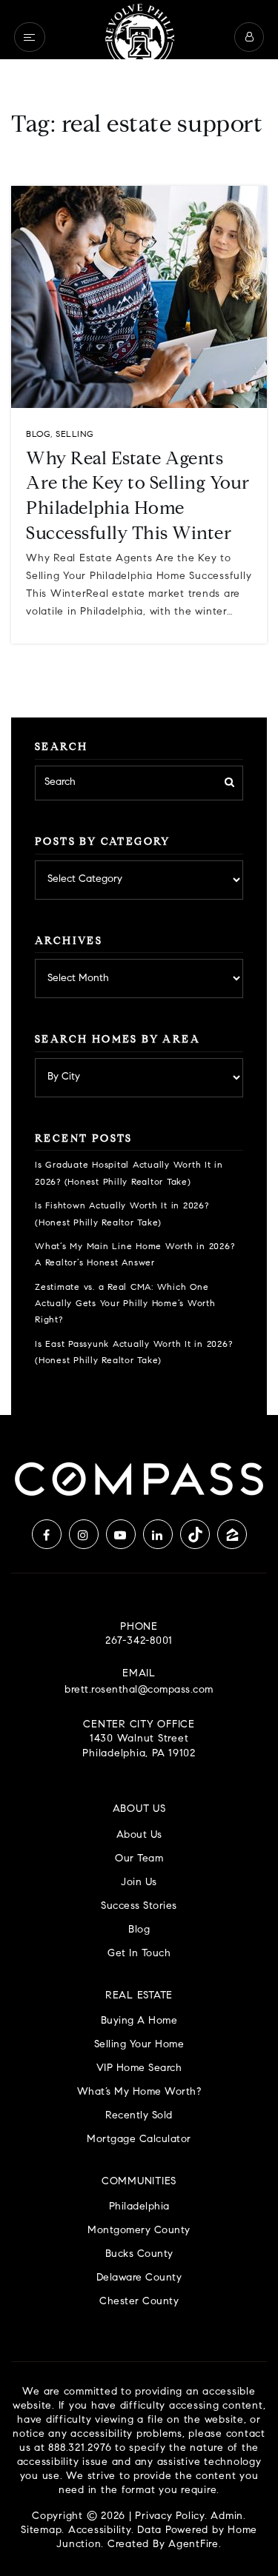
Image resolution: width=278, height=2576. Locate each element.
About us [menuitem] (139, 1835)
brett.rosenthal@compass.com (139, 1690)
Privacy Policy (170, 2517)
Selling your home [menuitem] (139, 2045)
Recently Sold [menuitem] (139, 2116)
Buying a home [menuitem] (139, 2021)
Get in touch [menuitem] (139, 1954)
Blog (38, 435)
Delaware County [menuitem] (139, 2278)
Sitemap (41, 2531)
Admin (227, 2517)
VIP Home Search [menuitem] (139, 2068)
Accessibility (100, 2531)
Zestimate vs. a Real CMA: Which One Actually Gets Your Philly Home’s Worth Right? (125, 1304)
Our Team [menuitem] (139, 1859)
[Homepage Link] (139, 37)
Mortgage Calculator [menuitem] (139, 2140)
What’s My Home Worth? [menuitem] (139, 2092)
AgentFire (193, 2545)
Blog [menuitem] (139, 1930)
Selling (75, 435)
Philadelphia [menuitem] (139, 2207)
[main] (139, 707)
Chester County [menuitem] (139, 2302)
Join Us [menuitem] (139, 1883)
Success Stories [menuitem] (139, 1906)
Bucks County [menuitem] (139, 2254)
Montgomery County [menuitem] (139, 2231)
